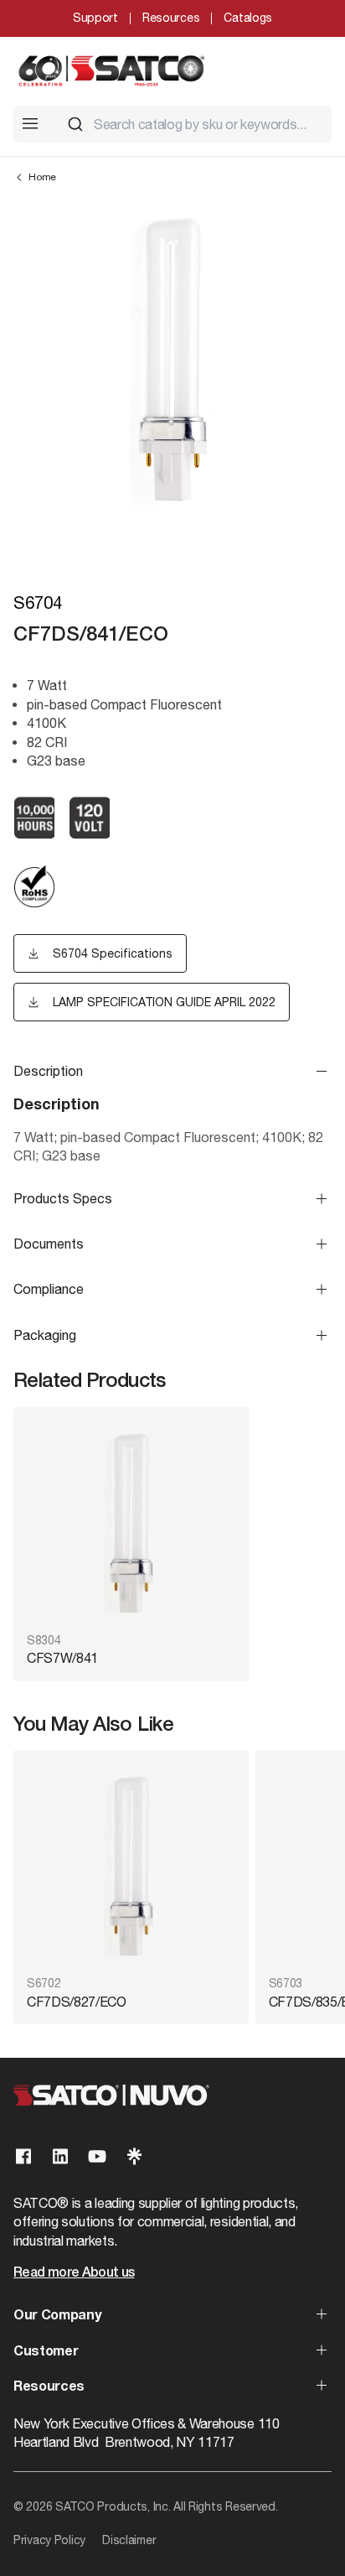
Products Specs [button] (63, 1198)
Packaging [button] (45, 1335)
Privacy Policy (49, 2540)
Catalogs (248, 18)
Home (42, 177)
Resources (171, 18)
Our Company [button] (57, 2316)
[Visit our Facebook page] (23, 2156)
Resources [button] (49, 2387)
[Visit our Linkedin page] (60, 2156)
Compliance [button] (49, 1289)
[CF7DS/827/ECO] (131, 1864)
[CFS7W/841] (131, 1522)
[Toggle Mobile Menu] (30, 123)
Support (95, 18)
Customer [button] (46, 2352)
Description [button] (48, 1071)
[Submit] (75, 124)
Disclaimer (129, 2540)
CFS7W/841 (62, 1658)
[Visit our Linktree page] (134, 2156)
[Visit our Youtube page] (97, 2156)
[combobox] (193, 124)
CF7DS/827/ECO (77, 2002)
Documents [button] (49, 1244)
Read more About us (74, 2273)
